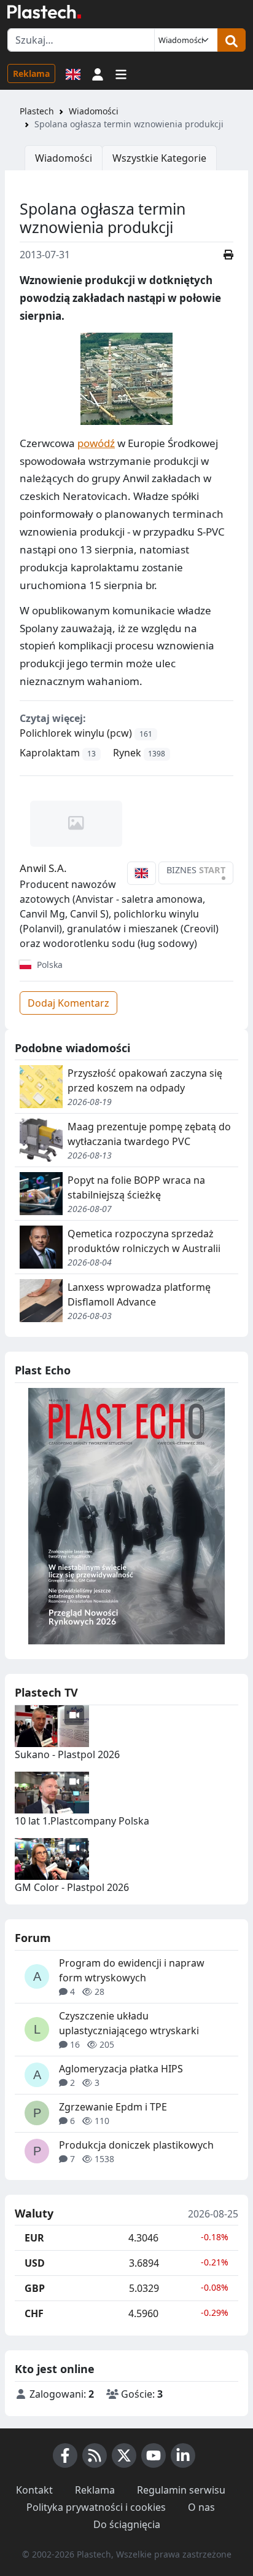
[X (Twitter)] (124, 2455)
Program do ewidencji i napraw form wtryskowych (132, 1970)
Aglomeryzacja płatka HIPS (121, 2069)
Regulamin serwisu (181, 2490)
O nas (201, 2507)
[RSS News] (95, 2455)
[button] (98, 73)
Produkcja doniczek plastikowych (136, 2145)
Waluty (34, 2214)
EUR (34, 2238)
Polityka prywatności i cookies (96, 2507)
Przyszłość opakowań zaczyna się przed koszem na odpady (145, 1080)
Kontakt (34, 2490)
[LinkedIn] (183, 2455)
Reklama (31, 73)
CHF (34, 2313)
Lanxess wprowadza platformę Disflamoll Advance (139, 1294)
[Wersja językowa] (73, 73)
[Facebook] (65, 2455)
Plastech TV (46, 1692)
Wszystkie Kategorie (159, 158)
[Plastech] (44, 12)
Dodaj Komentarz (68, 1003)
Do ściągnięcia (127, 2524)
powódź (96, 443)
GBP (35, 2288)
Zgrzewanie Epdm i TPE (113, 2107)
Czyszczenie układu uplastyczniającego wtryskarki (129, 2023)
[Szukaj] (232, 40)
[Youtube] (154, 2455)
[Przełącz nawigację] (121, 73)
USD (35, 2263)
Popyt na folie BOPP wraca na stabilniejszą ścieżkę (136, 1187)
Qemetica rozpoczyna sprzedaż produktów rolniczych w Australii (144, 1241)
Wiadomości (94, 111)
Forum (33, 1938)
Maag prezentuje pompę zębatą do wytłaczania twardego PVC (149, 1134)
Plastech (37, 111)
